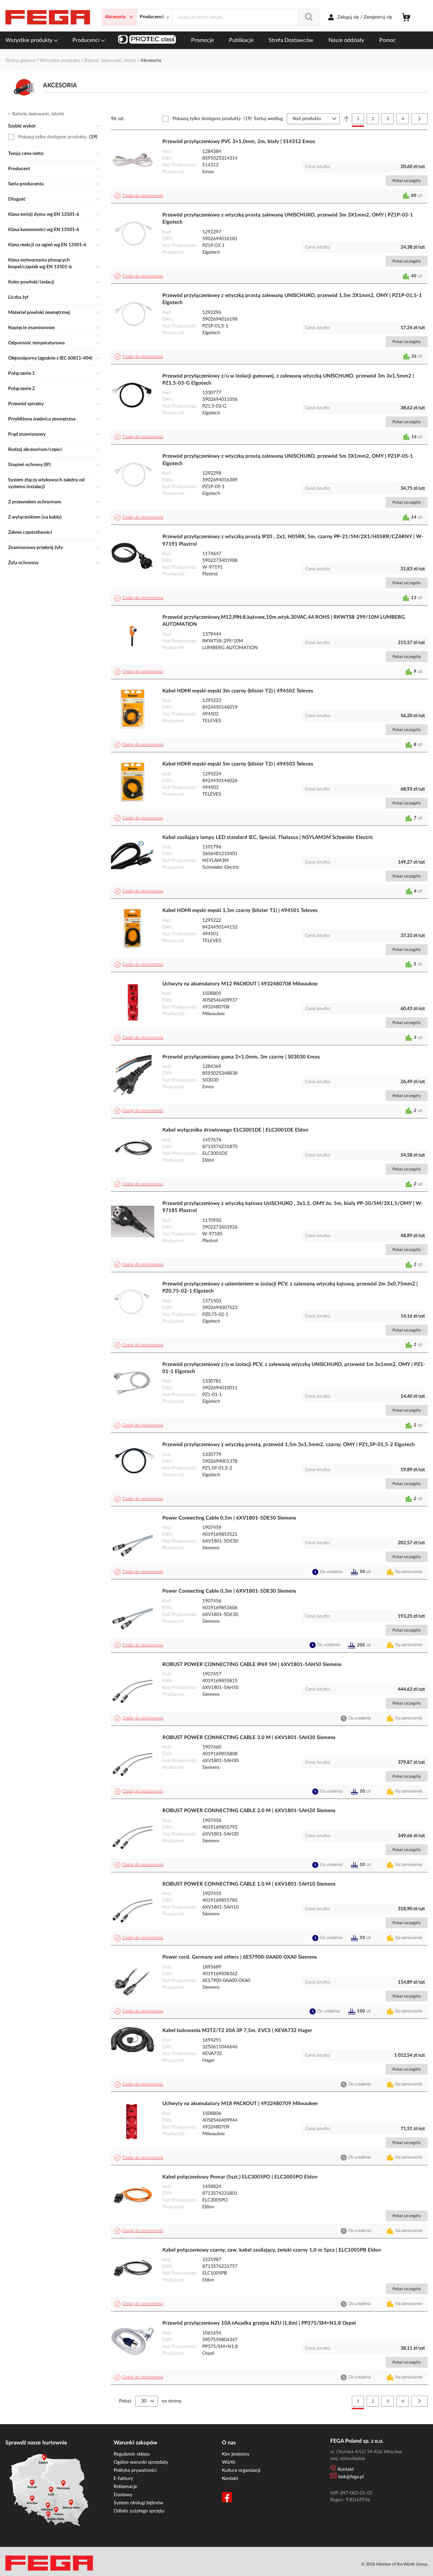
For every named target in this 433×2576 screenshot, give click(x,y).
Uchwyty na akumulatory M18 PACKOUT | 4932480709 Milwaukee (240, 2104)
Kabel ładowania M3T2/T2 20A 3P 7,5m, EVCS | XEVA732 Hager (237, 2031)
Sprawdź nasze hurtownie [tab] (36, 2443)
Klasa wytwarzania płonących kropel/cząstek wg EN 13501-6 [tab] (40, 264)
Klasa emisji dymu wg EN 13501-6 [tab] (44, 214)
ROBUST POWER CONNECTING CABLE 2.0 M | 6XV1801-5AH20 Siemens (249, 1811)
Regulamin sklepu (132, 2454)
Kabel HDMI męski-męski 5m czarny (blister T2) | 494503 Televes (238, 764)
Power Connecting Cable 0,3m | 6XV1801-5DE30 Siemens (229, 1591)
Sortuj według (268, 119)
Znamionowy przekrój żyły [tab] (36, 548)
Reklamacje (125, 2487)
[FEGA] (48, 17)
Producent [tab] (19, 169)
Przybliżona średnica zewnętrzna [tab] (42, 419)
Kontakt (230, 2479)
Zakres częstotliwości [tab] (30, 532)
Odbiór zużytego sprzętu (139, 2511)
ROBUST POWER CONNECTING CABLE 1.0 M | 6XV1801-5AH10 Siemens (249, 1884)
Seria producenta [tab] (26, 184)
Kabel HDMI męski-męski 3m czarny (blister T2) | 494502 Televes (238, 691)
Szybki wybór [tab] (22, 126)
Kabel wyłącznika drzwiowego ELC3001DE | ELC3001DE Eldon (235, 1130)
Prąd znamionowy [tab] (27, 434)
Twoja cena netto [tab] (26, 154)
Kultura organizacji (241, 2470)
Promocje (202, 40)
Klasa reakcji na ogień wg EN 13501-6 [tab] (47, 245)
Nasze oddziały (346, 40)
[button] (140, 196)
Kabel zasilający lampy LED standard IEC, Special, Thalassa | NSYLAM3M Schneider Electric (268, 837)
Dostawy (123, 2495)
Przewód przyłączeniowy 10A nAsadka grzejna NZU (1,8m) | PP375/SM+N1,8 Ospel (259, 2323)
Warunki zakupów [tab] (135, 2443)
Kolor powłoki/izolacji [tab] (31, 282)
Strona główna (21, 61)
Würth (229, 2462)
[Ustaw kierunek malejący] (346, 119)
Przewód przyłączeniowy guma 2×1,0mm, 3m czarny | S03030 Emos (241, 1057)
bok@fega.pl (351, 2477)
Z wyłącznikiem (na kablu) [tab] (35, 517)
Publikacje (241, 40)
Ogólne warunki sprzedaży (141, 2462)
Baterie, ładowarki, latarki (111, 61)
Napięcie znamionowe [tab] (31, 328)
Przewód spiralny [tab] (26, 404)
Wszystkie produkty (30, 40)
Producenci (87, 40)
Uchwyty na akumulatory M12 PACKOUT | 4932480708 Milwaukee (240, 984)
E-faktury (123, 2479)
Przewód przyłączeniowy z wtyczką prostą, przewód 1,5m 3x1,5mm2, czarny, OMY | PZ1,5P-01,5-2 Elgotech (288, 1445)
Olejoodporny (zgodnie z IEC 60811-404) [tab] (50, 358)
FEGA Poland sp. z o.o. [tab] (357, 2441)
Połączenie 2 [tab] (21, 389)
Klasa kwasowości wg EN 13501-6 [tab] (44, 230)
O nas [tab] (229, 2443)
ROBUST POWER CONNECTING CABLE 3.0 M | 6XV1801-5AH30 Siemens (249, 1738)
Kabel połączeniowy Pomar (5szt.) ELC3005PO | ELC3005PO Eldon (240, 2177)
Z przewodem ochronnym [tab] (35, 502)
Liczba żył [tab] (18, 297)
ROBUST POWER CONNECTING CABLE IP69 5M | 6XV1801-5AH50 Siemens (252, 1665)
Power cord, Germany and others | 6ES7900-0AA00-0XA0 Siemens (240, 1957)
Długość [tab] (17, 199)
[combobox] (246, 17)
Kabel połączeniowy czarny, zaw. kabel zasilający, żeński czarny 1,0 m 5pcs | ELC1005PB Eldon (272, 2250)
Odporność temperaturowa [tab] (36, 343)
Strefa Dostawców (291, 40)
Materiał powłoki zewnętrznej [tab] (39, 313)
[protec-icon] (147, 40)
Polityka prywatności (135, 2470)
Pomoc (388, 40)
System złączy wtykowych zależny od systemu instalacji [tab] (46, 483)
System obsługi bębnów (139, 2503)
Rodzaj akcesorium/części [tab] (35, 450)
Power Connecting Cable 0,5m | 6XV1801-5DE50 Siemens (229, 1518)
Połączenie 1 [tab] (21, 373)
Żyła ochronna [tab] (23, 563)
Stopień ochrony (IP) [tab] (29, 465)
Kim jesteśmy (236, 2454)
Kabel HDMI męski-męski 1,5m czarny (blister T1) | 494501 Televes (240, 910)
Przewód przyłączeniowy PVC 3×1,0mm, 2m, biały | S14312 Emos (239, 142)
